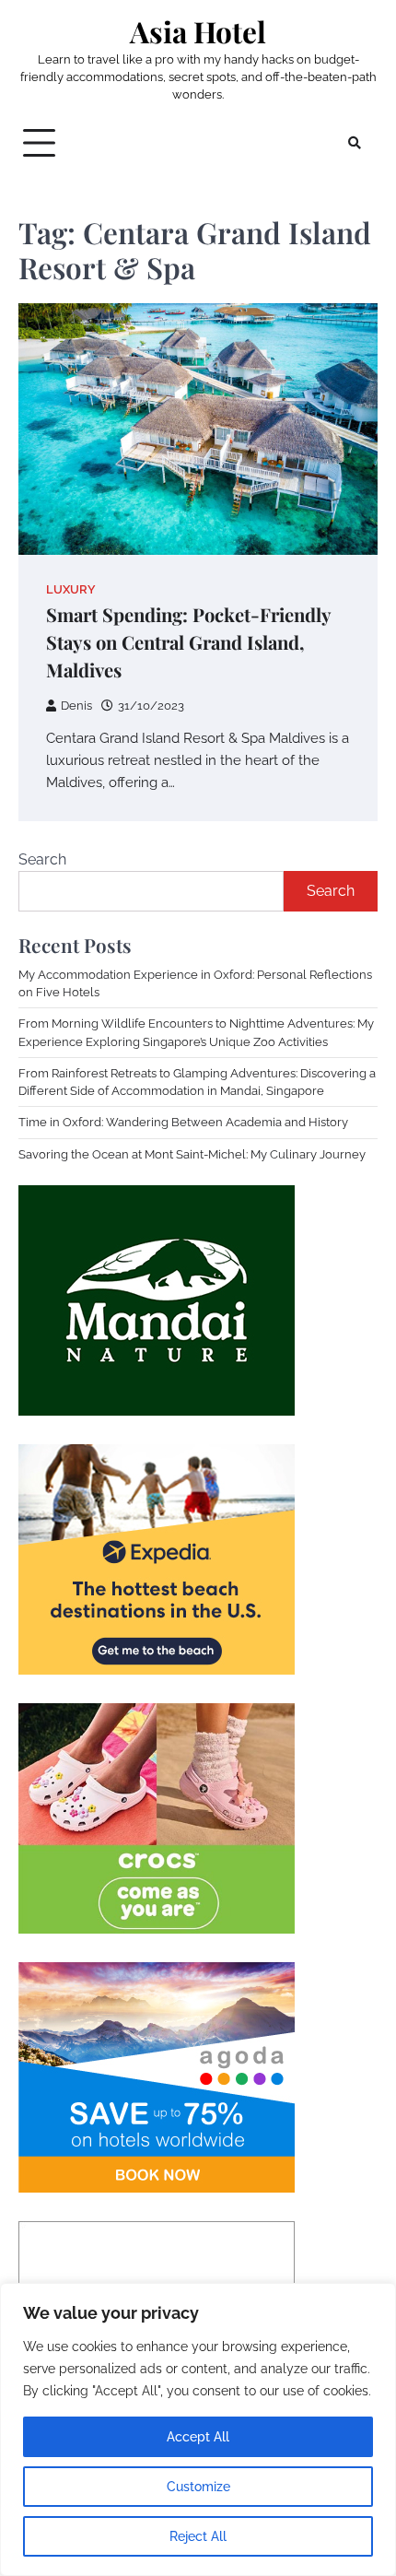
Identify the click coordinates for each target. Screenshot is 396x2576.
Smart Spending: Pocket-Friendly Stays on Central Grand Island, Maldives (189, 642)
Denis (76, 706)
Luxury (71, 589)
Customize (198, 2487)
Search (42, 859)
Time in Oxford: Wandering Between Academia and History (183, 1122)
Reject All (198, 2536)
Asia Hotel (198, 31)
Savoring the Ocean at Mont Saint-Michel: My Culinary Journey (192, 1154)
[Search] (355, 143)
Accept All (198, 2437)
